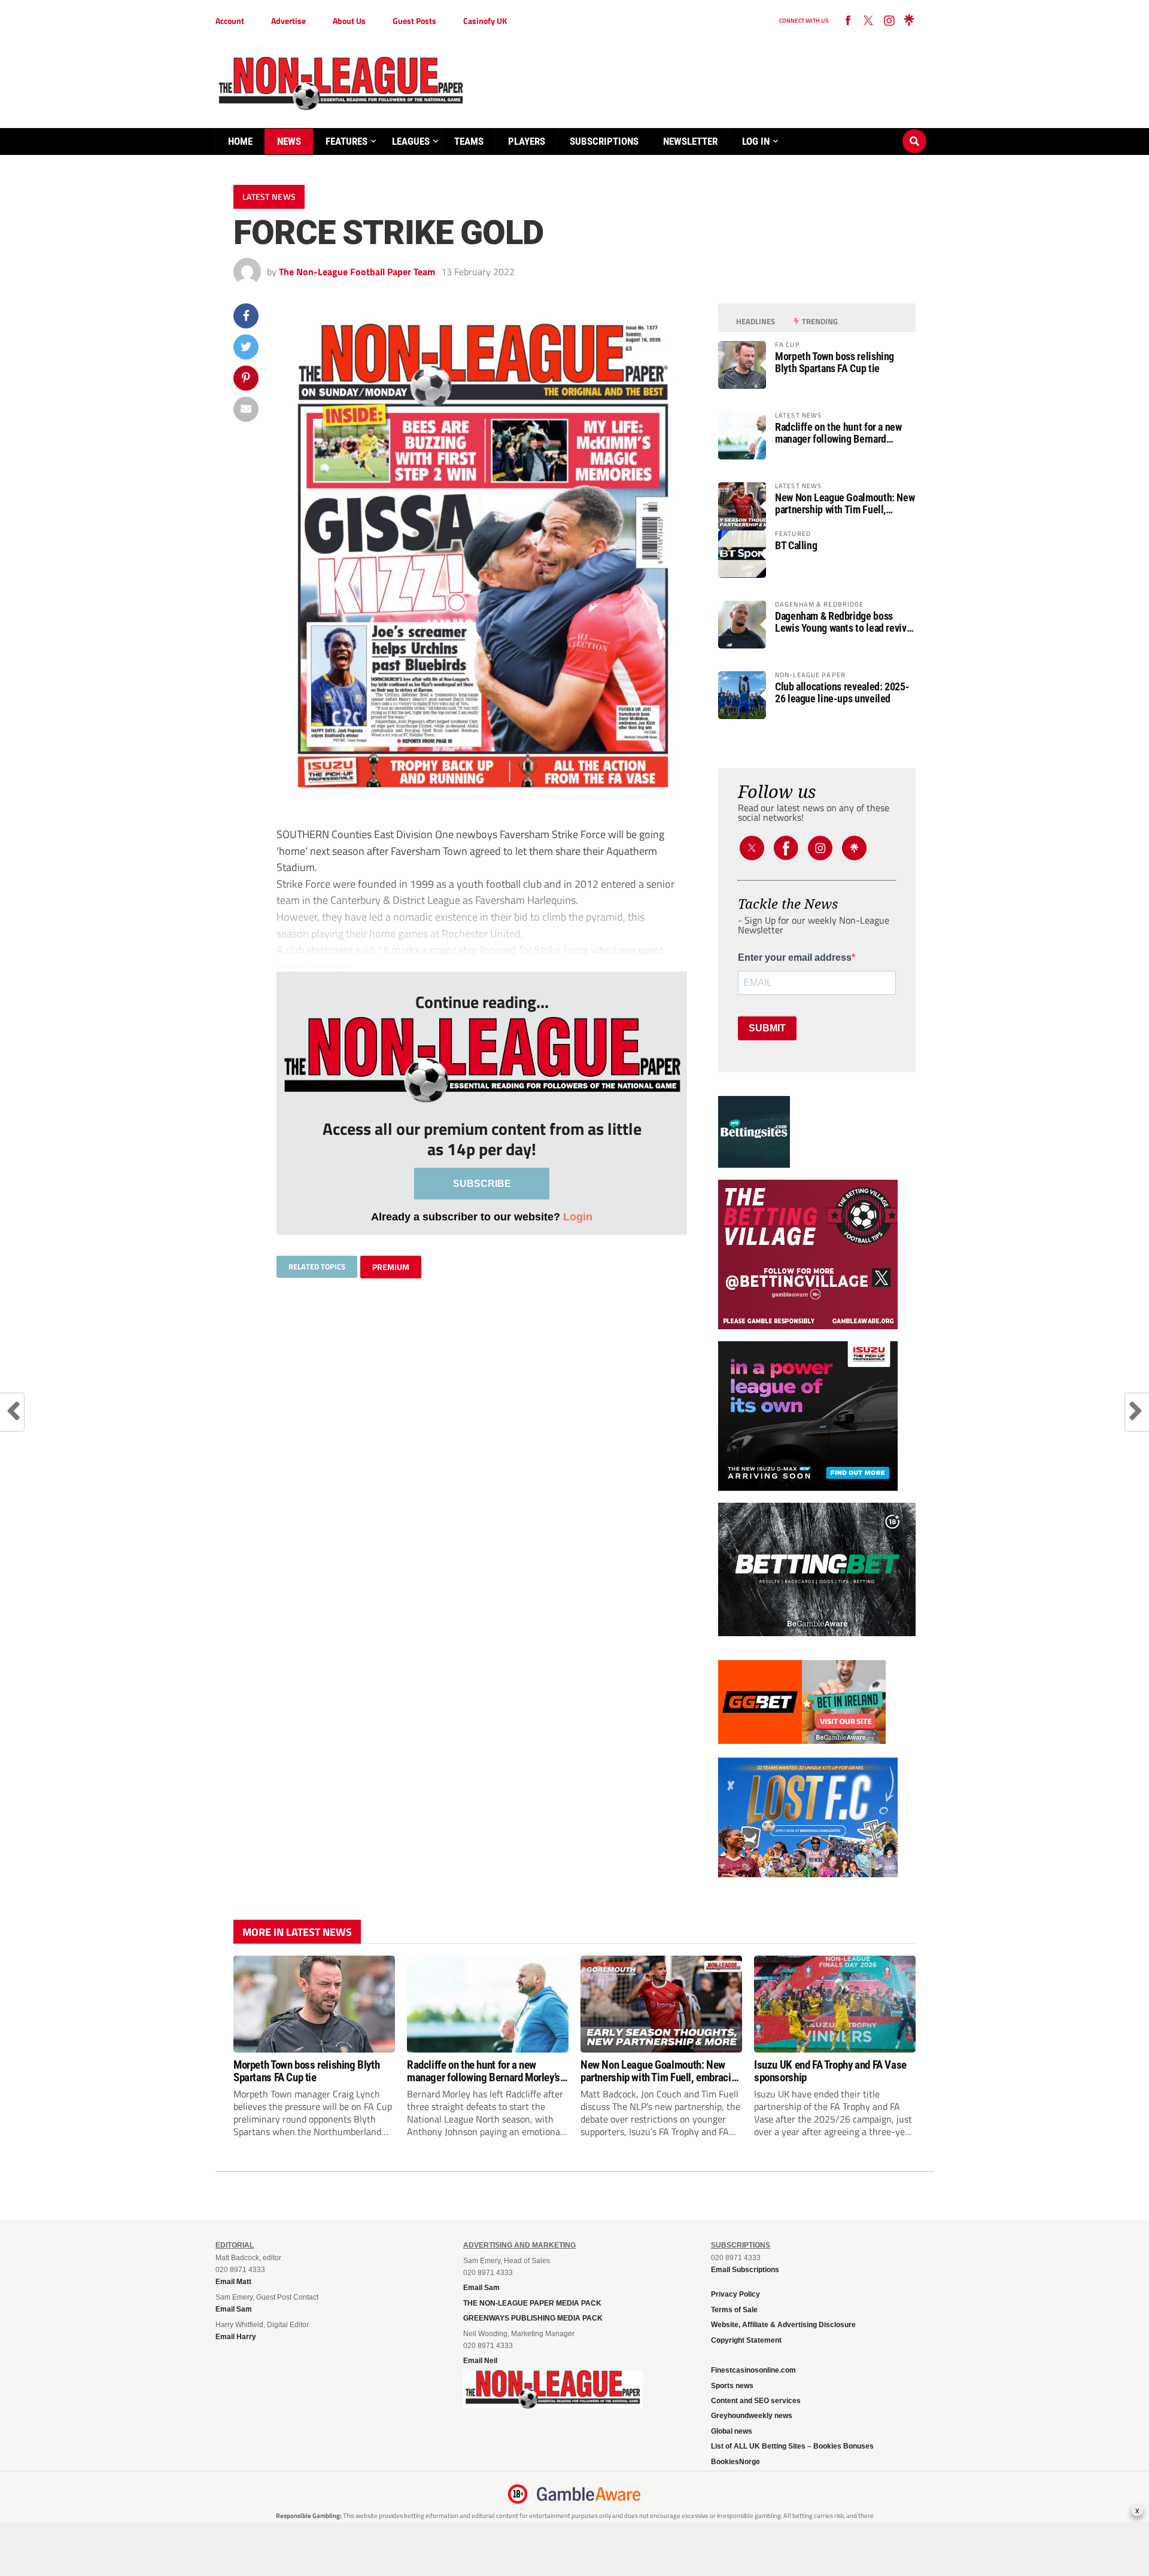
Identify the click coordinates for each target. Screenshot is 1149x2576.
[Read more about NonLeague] (553, 2405)
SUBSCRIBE (482, 1184)
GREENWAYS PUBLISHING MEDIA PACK (533, 2318)
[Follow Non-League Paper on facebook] (848, 21)
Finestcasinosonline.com (753, 2370)
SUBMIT (767, 1028)
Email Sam (481, 2288)
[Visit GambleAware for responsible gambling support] (589, 2494)
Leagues (411, 141)
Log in (756, 141)
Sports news (732, 2386)
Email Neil (480, 2361)
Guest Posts (414, 21)
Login (578, 1217)
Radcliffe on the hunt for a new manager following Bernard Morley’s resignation (838, 433)
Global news (732, 2431)
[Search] (914, 130)
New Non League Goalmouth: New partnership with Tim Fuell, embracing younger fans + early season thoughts (845, 504)
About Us (349, 21)
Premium (391, 1267)
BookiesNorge (735, 2462)
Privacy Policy (735, 2294)
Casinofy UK (485, 21)
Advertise (288, 21)
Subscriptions (604, 141)
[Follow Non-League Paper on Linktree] (909, 21)
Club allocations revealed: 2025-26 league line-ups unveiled (842, 693)
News (289, 141)
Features (346, 141)
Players (527, 141)
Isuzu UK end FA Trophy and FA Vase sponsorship (830, 2071)
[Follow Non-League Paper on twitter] (868, 21)
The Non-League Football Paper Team (357, 272)
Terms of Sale (734, 2310)
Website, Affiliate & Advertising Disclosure (783, 2325)
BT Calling (796, 546)
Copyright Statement (746, 2340)
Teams (469, 141)
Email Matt (233, 2282)
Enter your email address (795, 958)
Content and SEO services (756, 2401)
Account (230, 21)
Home (240, 141)
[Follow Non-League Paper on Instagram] (889, 21)
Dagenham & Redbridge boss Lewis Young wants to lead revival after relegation (844, 622)
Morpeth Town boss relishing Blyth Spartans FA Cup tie (835, 363)
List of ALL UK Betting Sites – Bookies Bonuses (792, 2446)
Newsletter (690, 141)
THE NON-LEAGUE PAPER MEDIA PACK (532, 2303)
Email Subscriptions (745, 2270)
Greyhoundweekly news (752, 2416)
